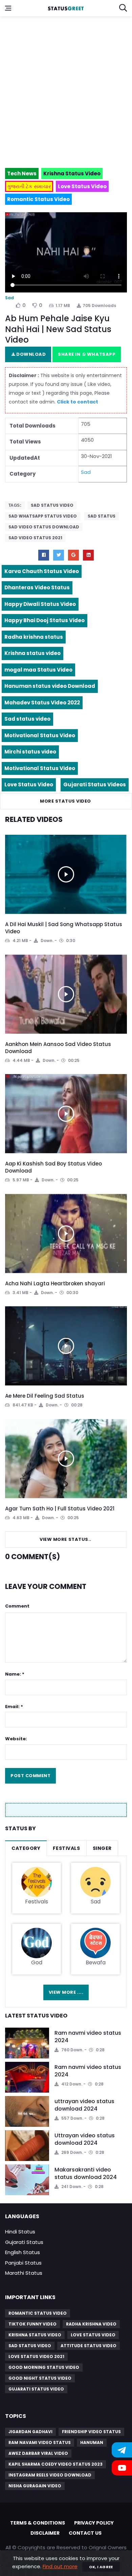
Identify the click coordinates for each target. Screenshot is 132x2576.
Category (26, 1848)
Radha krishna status (34, 637)
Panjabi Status (23, 2263)
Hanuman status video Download (50, 686)
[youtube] (88, 555)
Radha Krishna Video (91, 2324)
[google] (73, 555)
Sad (9, 298)
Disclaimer (45, 2533)
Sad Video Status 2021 (35, 538)
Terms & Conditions (38, 2523)
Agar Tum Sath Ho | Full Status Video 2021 (60, 1509)
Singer (102, 1848)
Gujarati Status (24, 2242)
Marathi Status (24, 2273)
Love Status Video (29, 784)
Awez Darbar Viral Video (38, 2453)
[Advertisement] (66, 89)
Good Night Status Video (40, 2378)
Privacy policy (94, 2523)
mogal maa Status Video (38, 670)
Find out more (60, 2566)
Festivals (66, 1848)
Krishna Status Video (35, 2335)
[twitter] (59, 555)
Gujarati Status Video (36, 2389)
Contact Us (85, 2533)
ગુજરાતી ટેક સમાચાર (29, 186)
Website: (16, 1739)
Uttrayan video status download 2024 (85, 2139)
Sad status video (27, 719)
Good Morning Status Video (44, 2367)
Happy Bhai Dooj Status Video (45, 620)
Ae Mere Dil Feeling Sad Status (45, 1396)
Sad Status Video (52, 505)
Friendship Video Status (91, 2432)
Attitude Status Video (89, 2346)
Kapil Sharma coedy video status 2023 (56, 2464)
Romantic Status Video (38, 2313)
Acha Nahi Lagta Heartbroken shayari (55, 1283)
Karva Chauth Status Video (42, 571)
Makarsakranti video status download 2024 (86, 2173)
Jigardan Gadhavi (30, 2432)
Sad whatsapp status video (43, 516)
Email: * (14, 1707)
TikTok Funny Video (32, 2324)
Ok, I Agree (101, 2567)
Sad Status (102, 516)
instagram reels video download (50, 2475)
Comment (17, 1606)
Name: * (15, 1674)
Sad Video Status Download (44, 527)
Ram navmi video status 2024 (88, 2037)
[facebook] (44, 555)
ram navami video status (40, 2442)
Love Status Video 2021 (36, 2356)
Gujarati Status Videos (95, 784)
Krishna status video (32, 653)
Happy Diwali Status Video (40, 604)
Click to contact (78, 402)
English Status (23, 2252)
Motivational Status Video (40, 735)
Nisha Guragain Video (35, 2486)
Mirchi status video (30, 752)
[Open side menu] (8, 8)
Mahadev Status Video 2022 (42, 703)
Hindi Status (20, 2232)
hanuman (92, 2442)
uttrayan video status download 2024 (84, 2105)
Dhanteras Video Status (37, 587)
